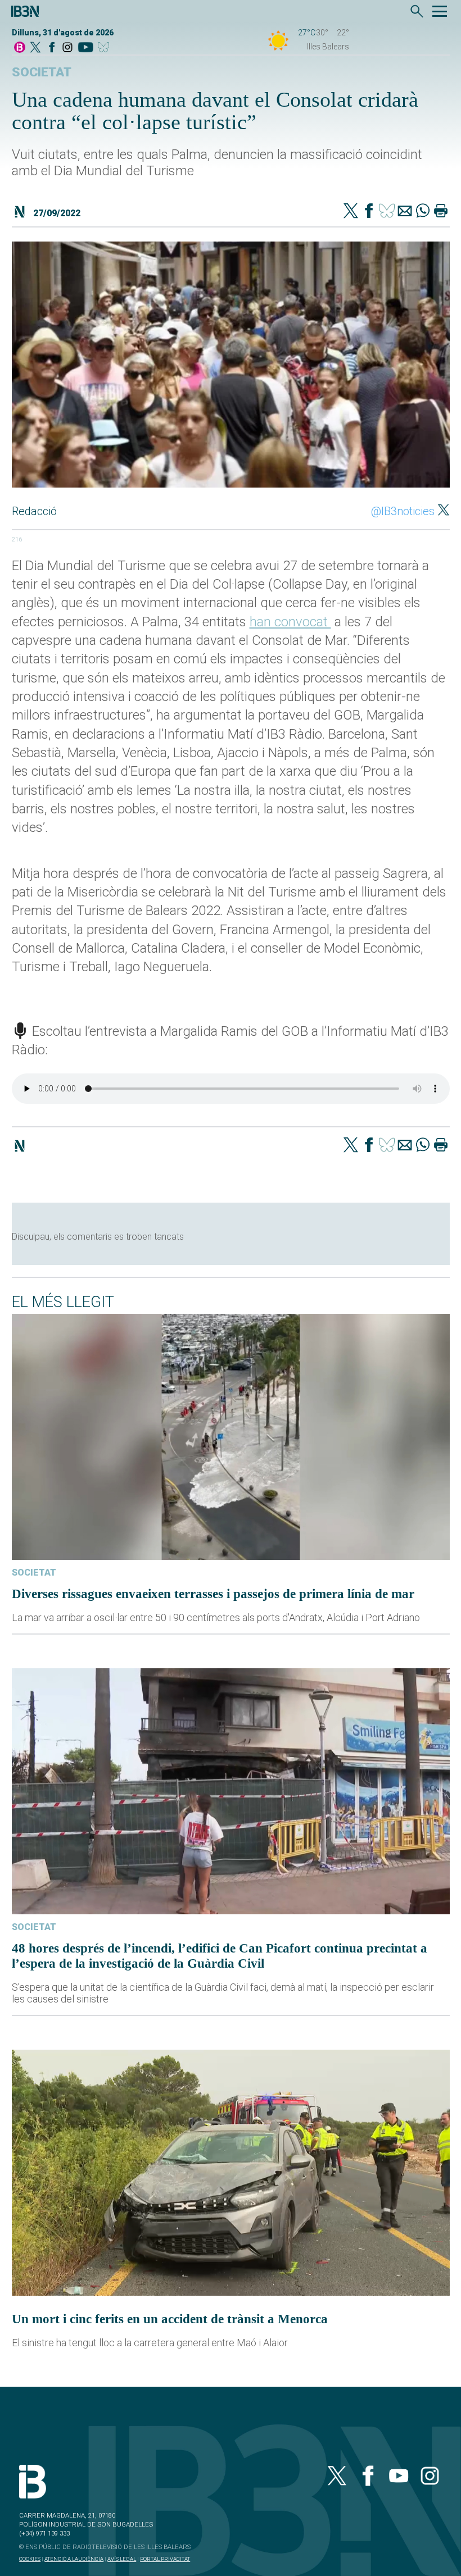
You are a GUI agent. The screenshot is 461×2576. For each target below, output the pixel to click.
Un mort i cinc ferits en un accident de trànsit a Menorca (170, 2319)
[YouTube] (85, 48)
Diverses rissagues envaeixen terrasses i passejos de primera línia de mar (213, 1594)
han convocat (290, 622)
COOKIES (30, 2559)
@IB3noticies (403, 511)
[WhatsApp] (423, 212)
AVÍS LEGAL (122, 2559)
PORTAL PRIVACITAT (165, 2559)
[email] (405, 212)
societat (42, 72)
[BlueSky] (105, 48)
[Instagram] (67, 48)
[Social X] (35, 48)
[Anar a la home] (20, 48)
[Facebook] (52, 48)
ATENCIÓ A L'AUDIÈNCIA (74, 2559)
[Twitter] (351, 212)
